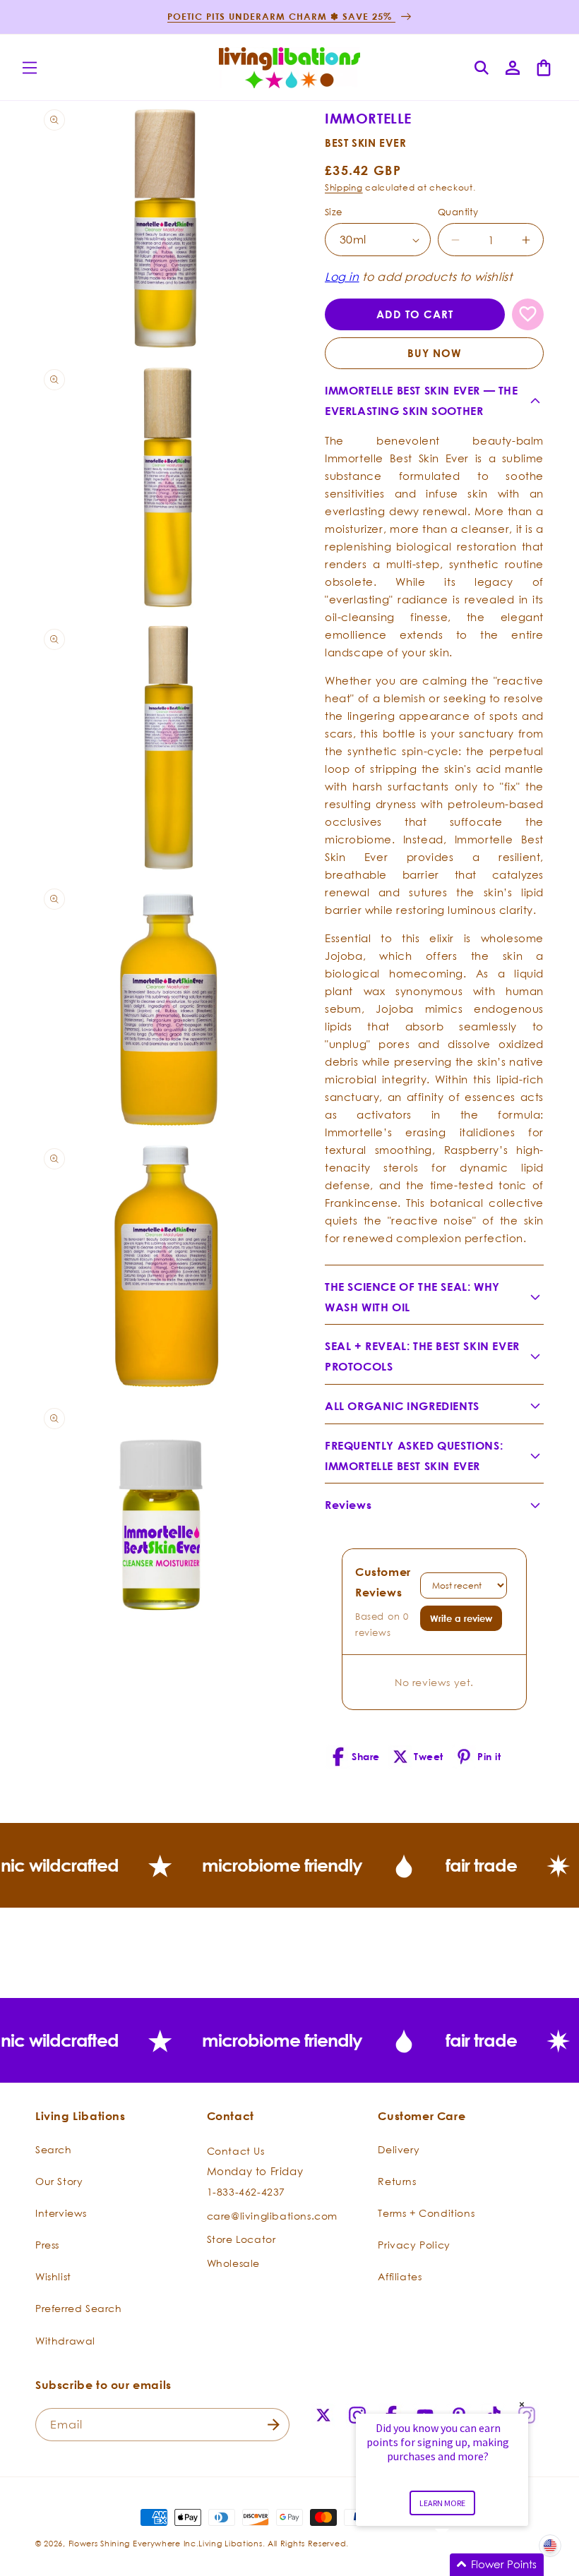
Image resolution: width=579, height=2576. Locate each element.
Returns (397, 2181)
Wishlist (53, 2276)
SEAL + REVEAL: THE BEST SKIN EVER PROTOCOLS (422, 1356)
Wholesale (233, 2263)
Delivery (399, 2149)
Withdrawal (65, 2341)
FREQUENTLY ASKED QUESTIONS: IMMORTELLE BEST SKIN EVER (414, 1456)
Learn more (442, 2503)
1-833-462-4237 (246, 2192)
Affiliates (400, 2276)
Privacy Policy (414, 2245)
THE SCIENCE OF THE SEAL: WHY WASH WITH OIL (412, 1297)
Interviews (61, 2213)
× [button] (522, 2404)
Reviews (348, 1505)
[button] (30, 68)
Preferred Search (79, 2308)
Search (54, 2149)
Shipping (344, 187)
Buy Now (435, 353)
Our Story (59, 2181)
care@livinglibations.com (272, 2216)
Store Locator (241, 2239)
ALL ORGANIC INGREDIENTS (402, 1406)
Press (47, 2245)
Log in (342, 277)
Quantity (458, 212)
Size (334, 212)
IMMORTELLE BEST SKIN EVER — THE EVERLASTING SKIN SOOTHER (422, 401)
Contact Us (236, 2151)
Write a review (461, 1618)
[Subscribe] (273, 2425)
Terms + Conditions (426, 2213)
